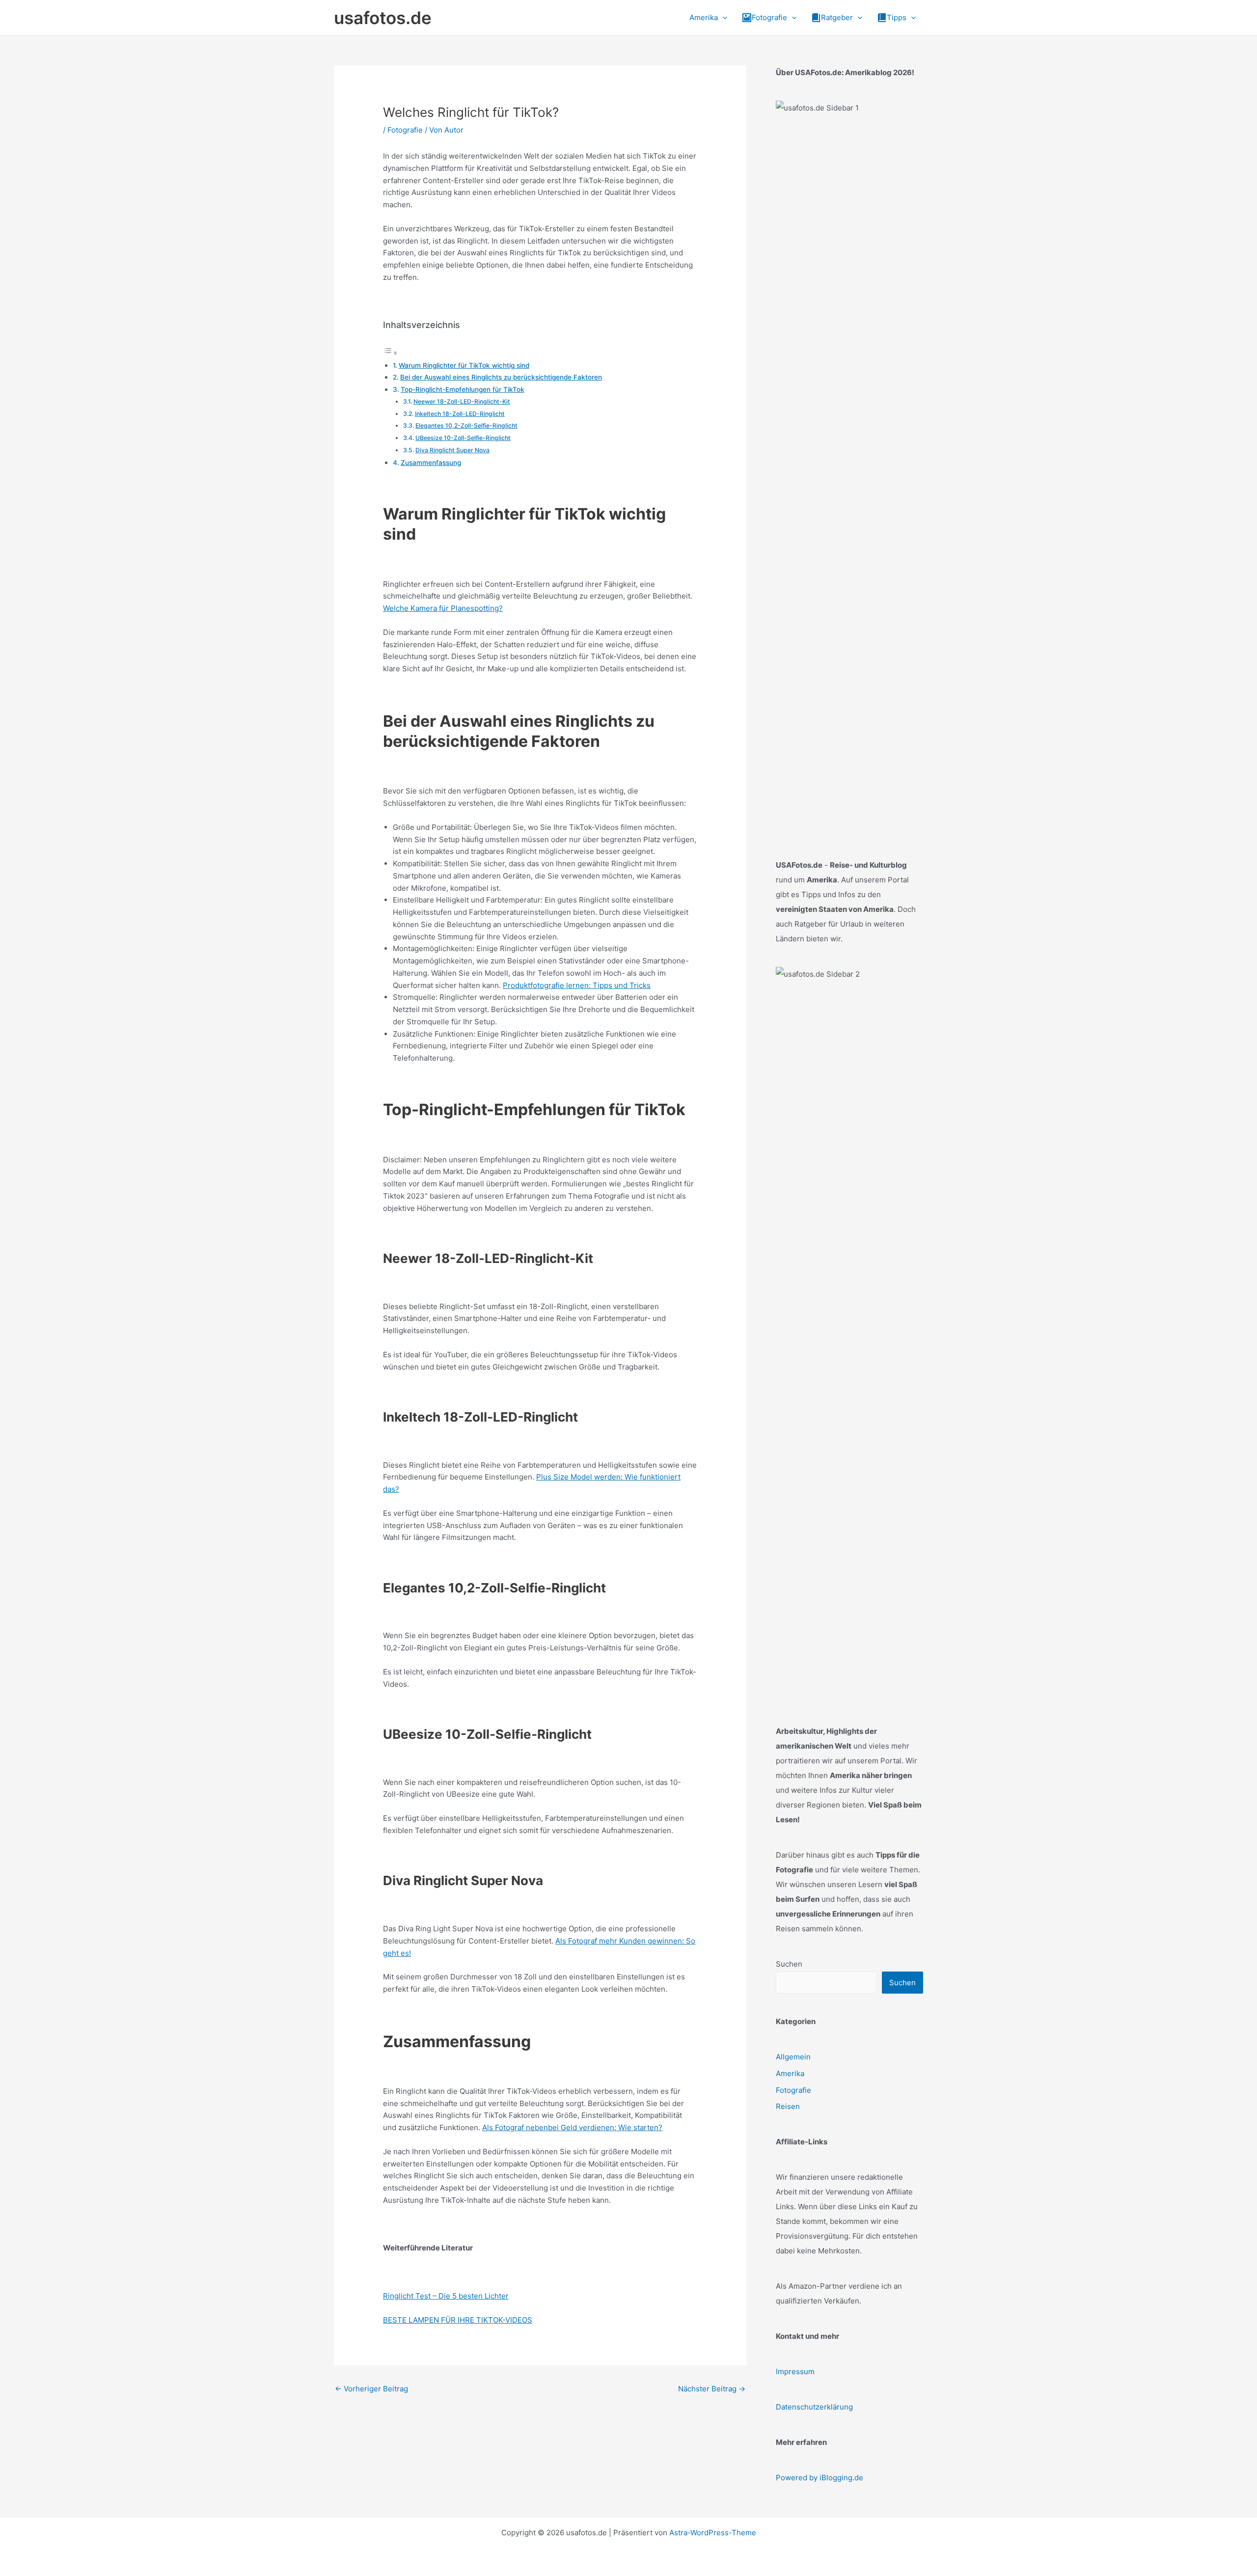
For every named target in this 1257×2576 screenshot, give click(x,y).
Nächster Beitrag (712, 2389)
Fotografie (405, 130)
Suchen (789, 1964)
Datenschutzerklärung (814, 2407)
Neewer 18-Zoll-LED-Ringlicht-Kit (462, 401)
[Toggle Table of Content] (390, 353)
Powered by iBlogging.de (820, 2478)
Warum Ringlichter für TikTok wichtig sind (464, 365)
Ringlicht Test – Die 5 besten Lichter (446, 2296)
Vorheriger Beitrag (371, 2389)
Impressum (795, 2371)
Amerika (790, 2073)
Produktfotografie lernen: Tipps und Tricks (577, 985)
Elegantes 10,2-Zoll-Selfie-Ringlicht (466, 425)
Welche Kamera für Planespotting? (443, 608)
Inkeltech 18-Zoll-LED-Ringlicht (460, 414)
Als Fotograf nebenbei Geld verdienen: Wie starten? (572, 2127)
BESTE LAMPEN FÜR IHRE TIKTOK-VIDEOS (458, 2320)
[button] (723, 18)
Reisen (788, 2106)
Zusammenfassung (431, 463)
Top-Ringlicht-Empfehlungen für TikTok (463, 389)
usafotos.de (383, 18)
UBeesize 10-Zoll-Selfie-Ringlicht (463, 438)
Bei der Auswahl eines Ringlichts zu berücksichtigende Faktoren (501, 377)
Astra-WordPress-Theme (713, 2533)
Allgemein (793, 2057)
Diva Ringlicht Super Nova (452, 450)
